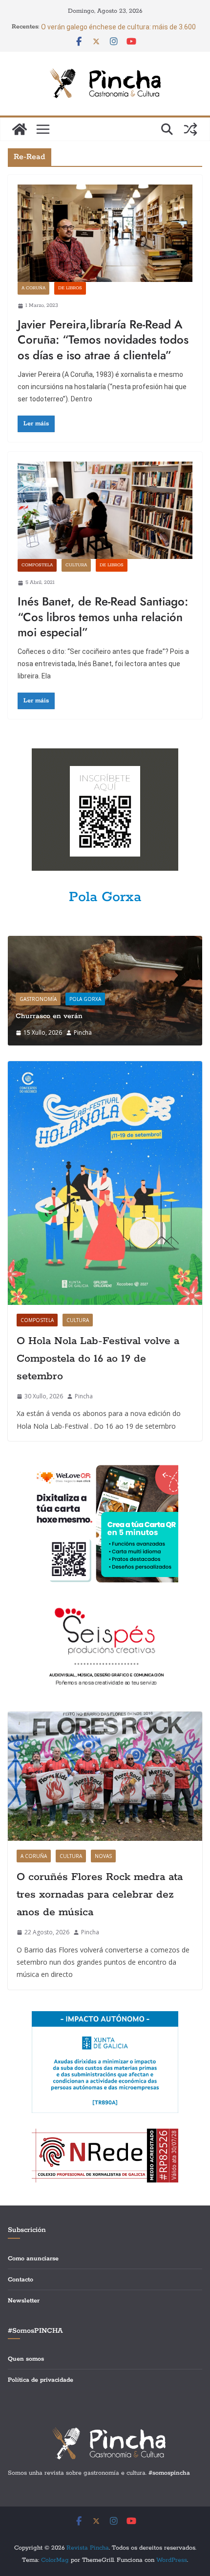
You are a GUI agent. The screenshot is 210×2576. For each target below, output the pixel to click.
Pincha (83, 1033)
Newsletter (24, 2301)
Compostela (37, 565)
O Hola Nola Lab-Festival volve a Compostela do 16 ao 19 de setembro (98, 1359)
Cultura (76, 565)
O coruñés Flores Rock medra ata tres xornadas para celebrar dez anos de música (100, 1895)
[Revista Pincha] (20, 129)
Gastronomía (38, 999)
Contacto (21, 2280)
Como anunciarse (33, 2259)
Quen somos (26, 2359)
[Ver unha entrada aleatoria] (190, 129)
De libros (70, 288)
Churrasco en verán (49, 1016)
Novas (103, 1856)
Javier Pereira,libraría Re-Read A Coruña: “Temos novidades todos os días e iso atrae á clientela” (103, 339)
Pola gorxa (85, 999)
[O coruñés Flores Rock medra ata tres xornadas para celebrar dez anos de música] (105, 1776)
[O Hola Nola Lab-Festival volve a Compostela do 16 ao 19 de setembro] (105, 1183)
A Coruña (33, 288)
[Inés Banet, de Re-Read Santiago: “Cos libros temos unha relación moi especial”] (105, 510)
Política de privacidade (41, 2380)
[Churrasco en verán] (105, 942)
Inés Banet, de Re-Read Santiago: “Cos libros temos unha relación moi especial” (103, 616)
